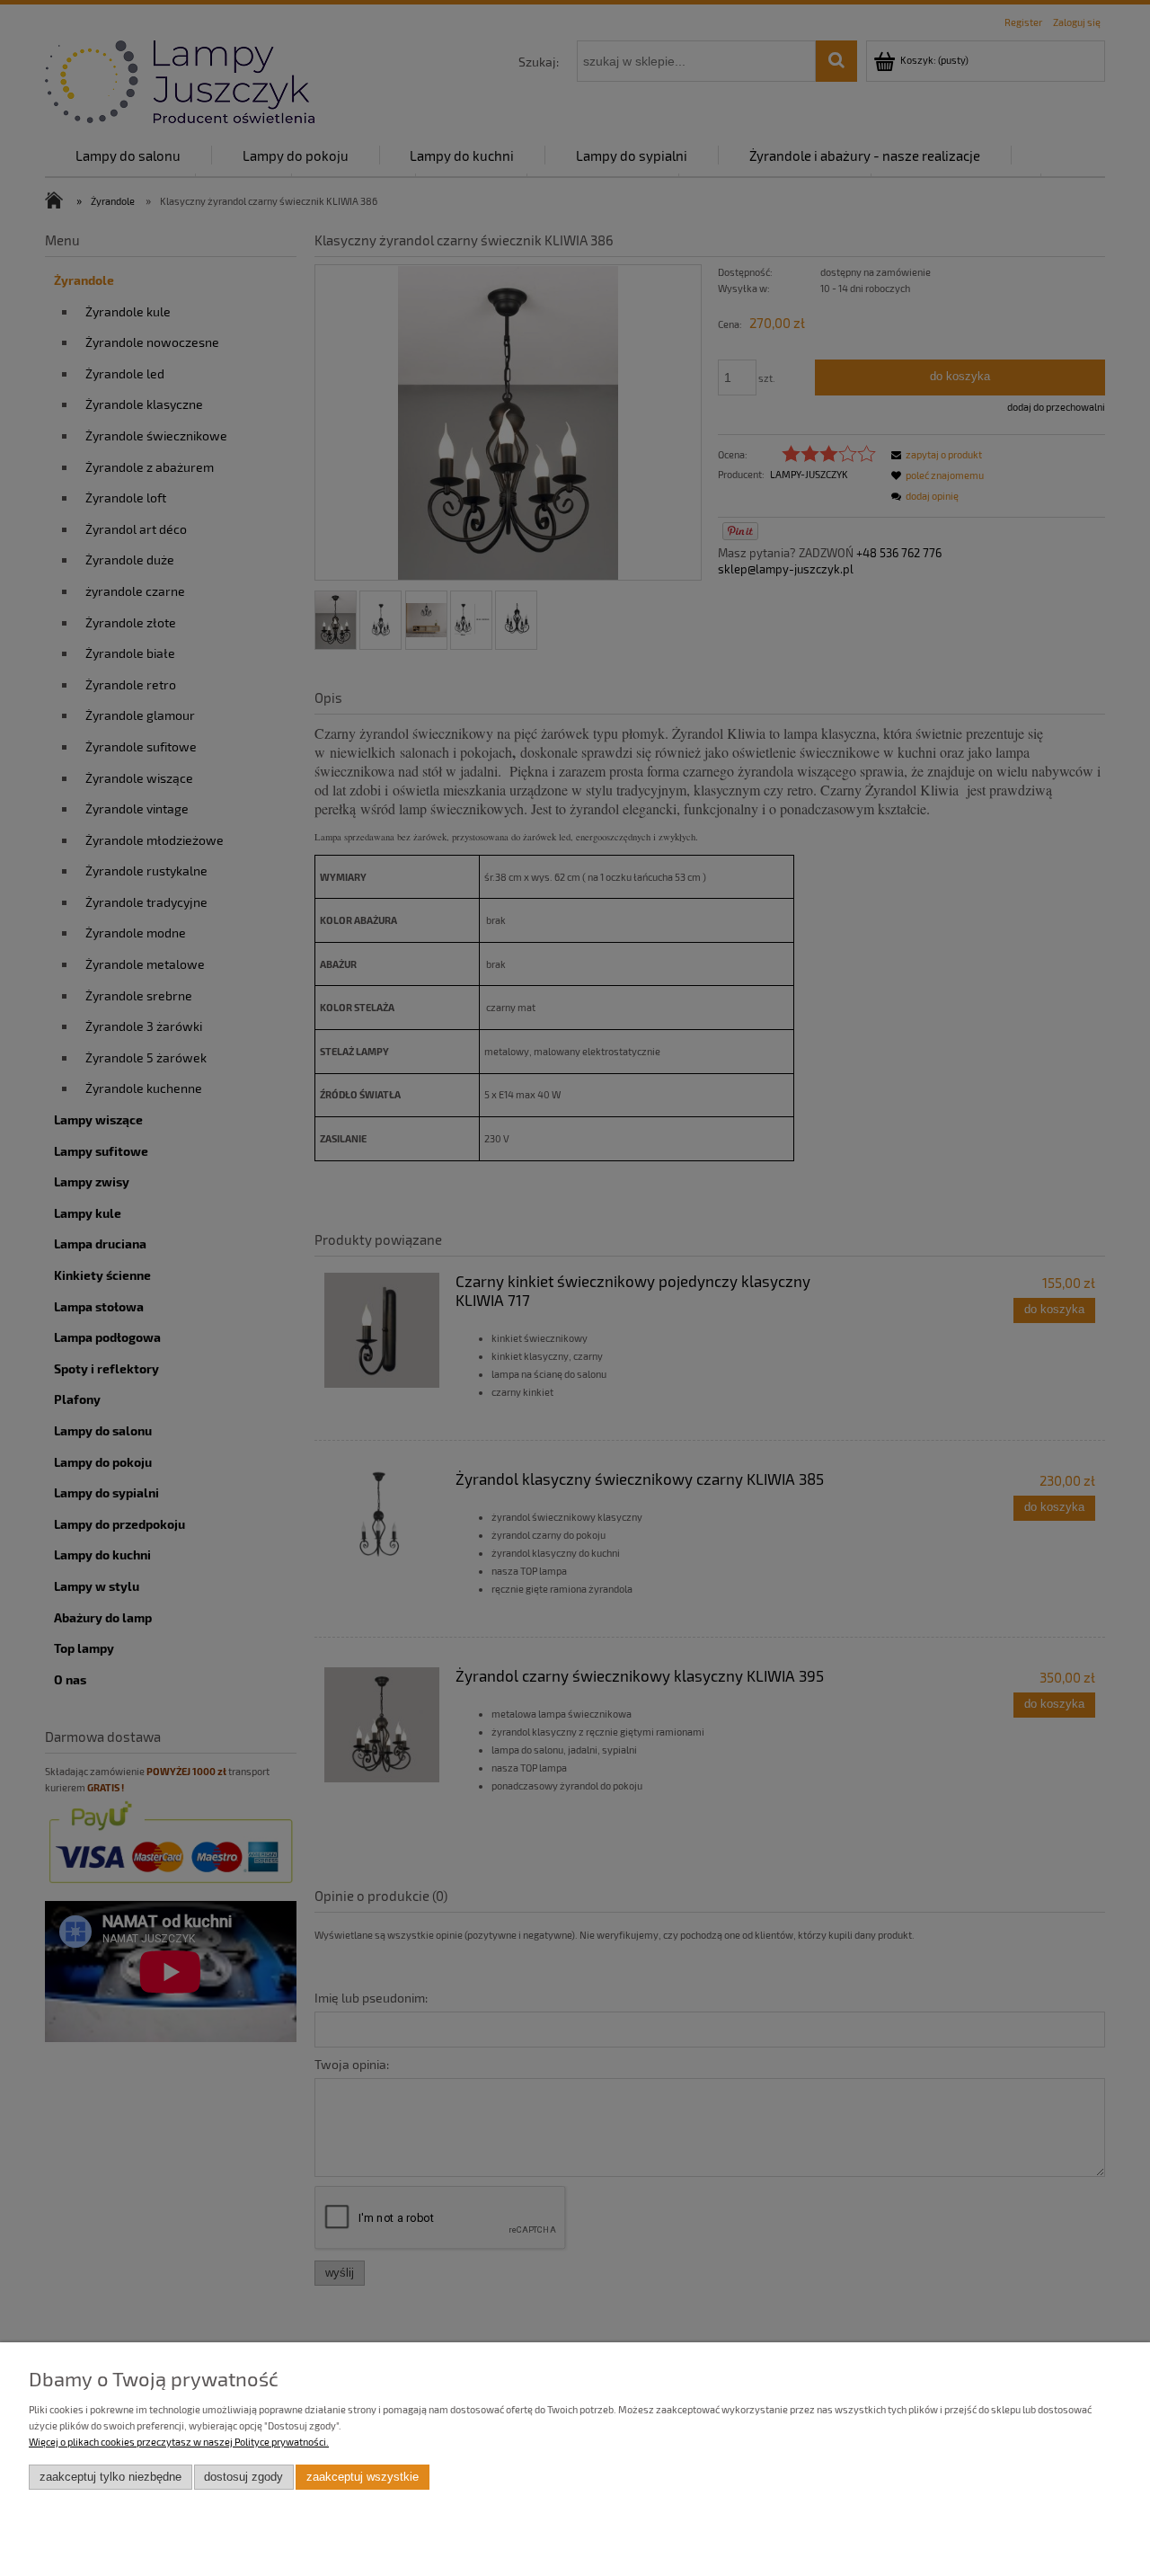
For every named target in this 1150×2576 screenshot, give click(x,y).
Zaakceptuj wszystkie (363, 2477)
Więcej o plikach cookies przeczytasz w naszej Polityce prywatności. (179, 2442)
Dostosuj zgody (243, 2477)
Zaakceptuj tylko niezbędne (111, 2477)
